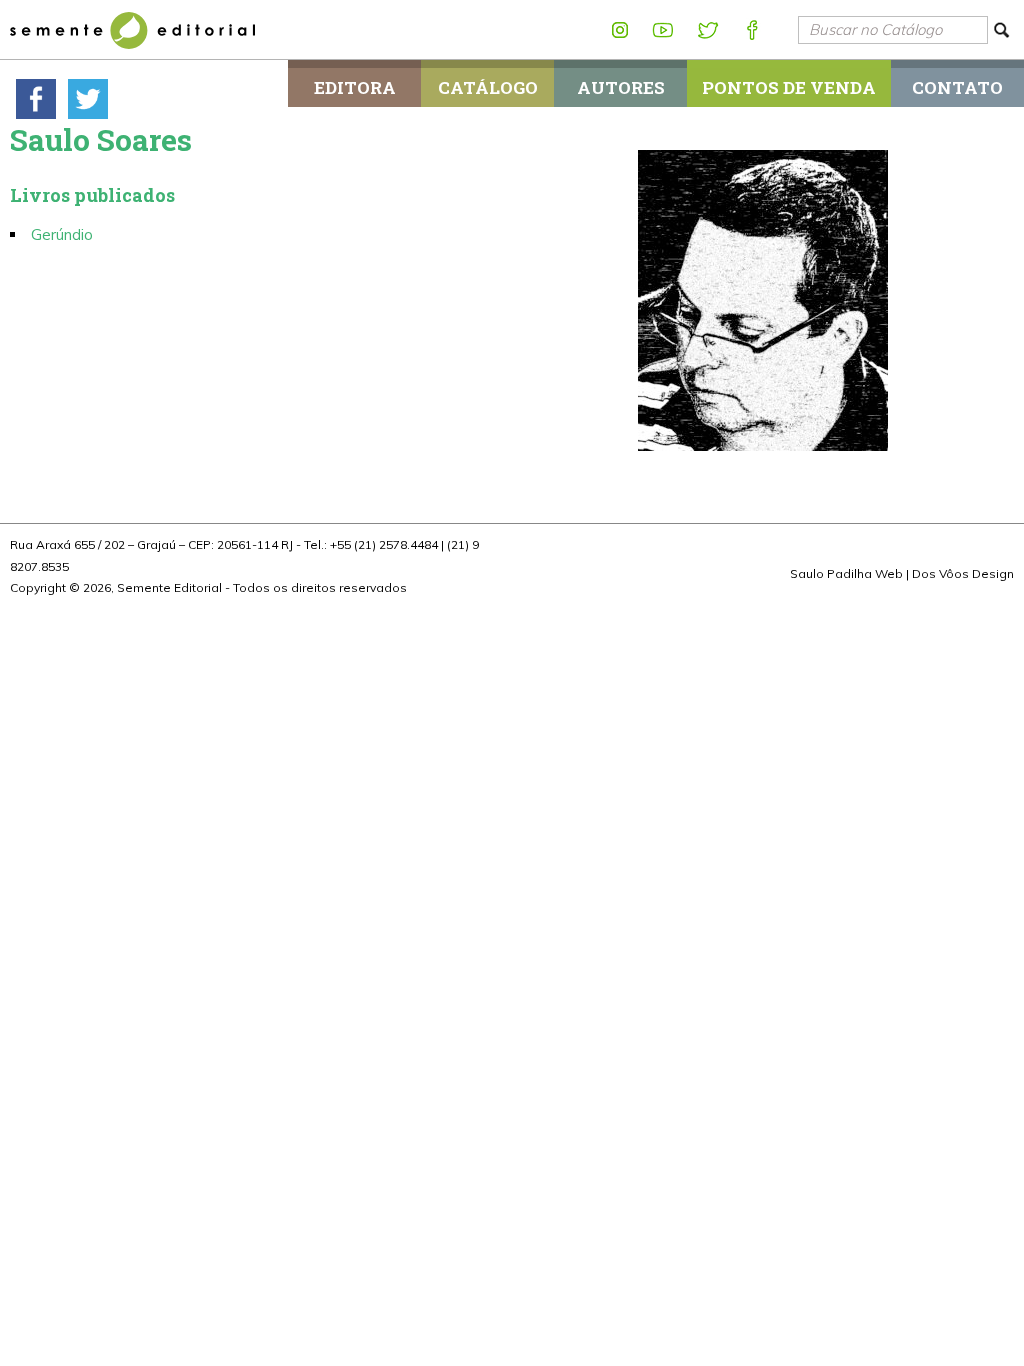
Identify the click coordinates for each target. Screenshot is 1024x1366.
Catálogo (488, 87)
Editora (355, 87)
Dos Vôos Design (963, 573)
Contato (957, 87)
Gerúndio (62, 234)
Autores (621, 87)
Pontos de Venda (789, 87)
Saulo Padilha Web (846, 573)
